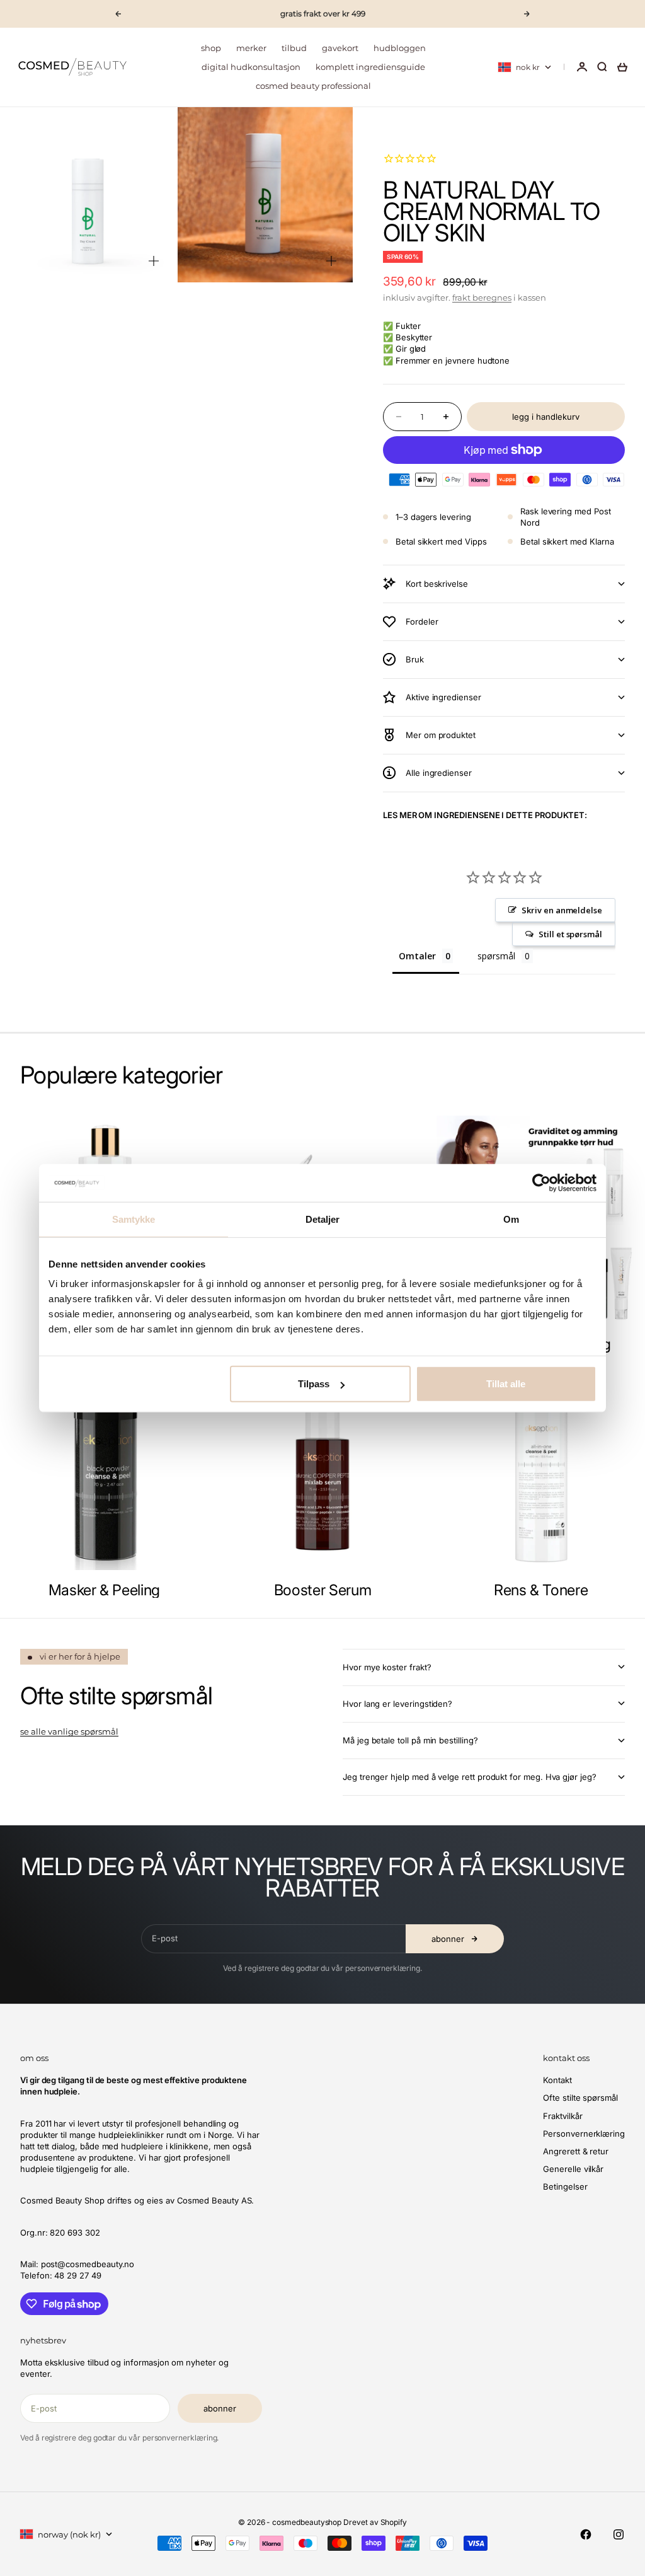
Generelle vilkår (573, 2169)
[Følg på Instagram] (619, 2534)
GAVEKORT (340, 48)
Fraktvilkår (562, 2116)
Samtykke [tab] (134, 1219)
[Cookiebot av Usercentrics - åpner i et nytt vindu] (541, 1182)
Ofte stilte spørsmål (580, 2098)
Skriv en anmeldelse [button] (562, 910)
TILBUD (294, 48)
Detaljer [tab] (323, 1219)
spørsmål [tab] (496, 956)
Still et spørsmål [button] (570, 934)
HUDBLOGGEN (400, 48)
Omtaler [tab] (417, 956)
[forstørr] (154, 261)
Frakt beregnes (482, 297)
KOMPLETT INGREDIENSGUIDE (370, 67)
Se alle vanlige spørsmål (69, 1731)
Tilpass (314, 1384)
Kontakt (557, 2080)
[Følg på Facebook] (586, 2534)
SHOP (211, 48)
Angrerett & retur (576, 2151)
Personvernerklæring (584, 2134)
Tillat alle (506, 1384)
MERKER (251, 48)
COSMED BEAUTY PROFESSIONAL (313, 86)
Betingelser (565, 2186)
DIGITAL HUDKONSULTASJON (251, 67)
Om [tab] (511, 1219)
